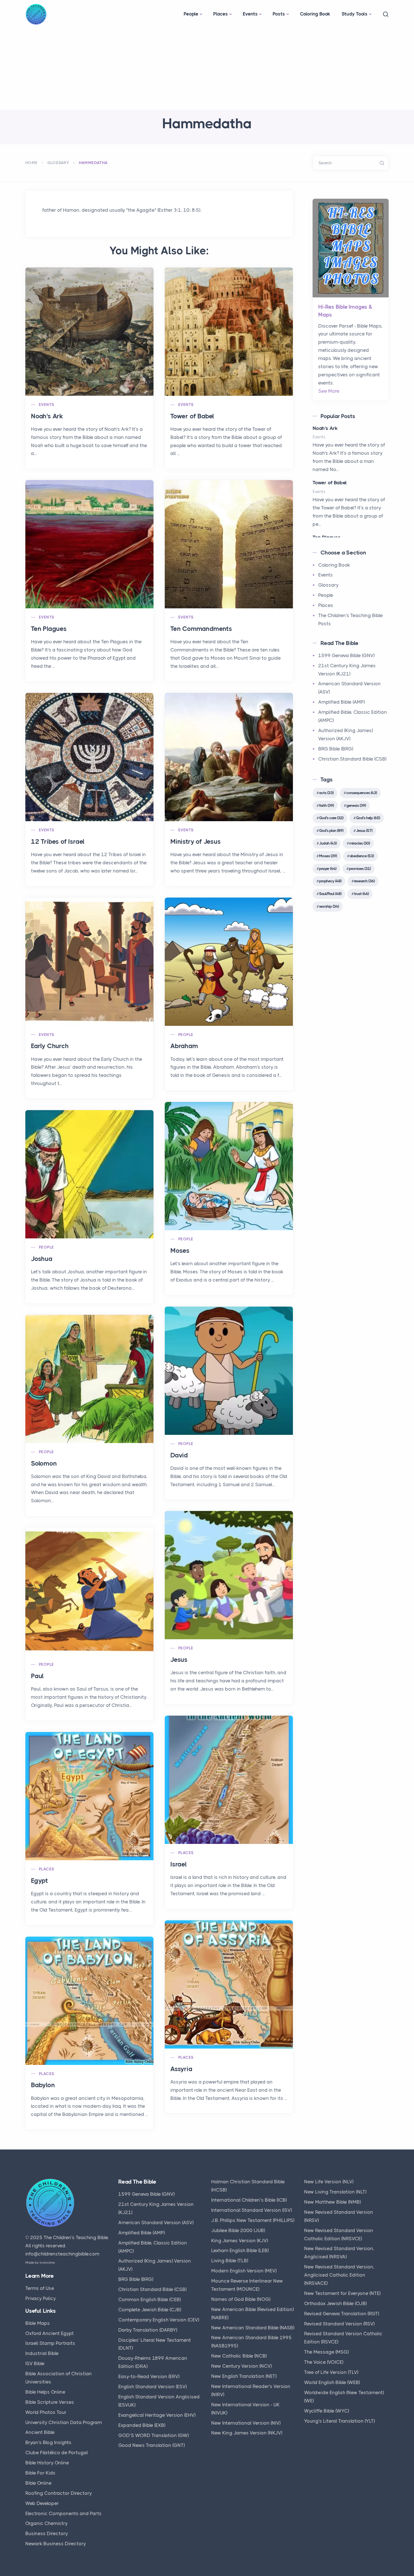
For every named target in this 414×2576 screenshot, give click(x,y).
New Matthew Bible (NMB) (332, 2202)
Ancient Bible (40, 2432)
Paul (37, 1676)
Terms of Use (40, 2288)
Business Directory (47, 2533)
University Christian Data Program (64, 2422)
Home (32, 163)
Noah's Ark (47, 416)
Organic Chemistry (46, 2523)
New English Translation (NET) (244, 2376)
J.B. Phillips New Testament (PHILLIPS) (253, 2220)
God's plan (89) (331, 830)
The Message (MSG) (326, 2352)
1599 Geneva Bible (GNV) (346, 655)
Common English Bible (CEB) (150, 2299)
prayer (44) (328, 869)
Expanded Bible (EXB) (142, 2425)
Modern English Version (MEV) (244, 2271)
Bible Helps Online (45, 2392)
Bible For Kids (40, 2473)
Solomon (44, 1463)
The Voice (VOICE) (324, 2362)
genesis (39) (356, 805)
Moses (180, 1251)
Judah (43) (328, 843)
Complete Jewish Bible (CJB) (150, 2310)
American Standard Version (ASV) (156, 2222)
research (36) (364, 881)
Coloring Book (315, 14)
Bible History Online (47, 2463)
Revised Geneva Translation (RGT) (342, 2314)
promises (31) (360, 869)
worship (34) (329, 906)
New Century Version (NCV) (241, 2366)
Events (250, 14)
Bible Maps (38, 2323)
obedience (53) (362, 856)
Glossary (58, 163)
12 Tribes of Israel (58, 842)
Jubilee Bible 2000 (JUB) (238, 2230)
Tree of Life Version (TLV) (331, 2372)
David (179, 1455)
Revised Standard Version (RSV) (339, 2324)
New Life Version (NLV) (329, 2182)
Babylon (43, 2085)
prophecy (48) (330, 881)
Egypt (39, 1881)
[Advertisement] (207, 68)
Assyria (181, 2069)
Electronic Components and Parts (64, 2513)
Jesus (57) (364, 830)
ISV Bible (35, 2363)
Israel (179, 1864)
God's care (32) (331, 818)
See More (329, 391)
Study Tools (355, 14)
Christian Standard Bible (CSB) (352, 759)
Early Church (50, 1046)
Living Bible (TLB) (230, 2261)
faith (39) (326, 805)
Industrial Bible (42, 2353)
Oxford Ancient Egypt (50, 2333)
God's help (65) (368, 818)
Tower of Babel (192, 416)
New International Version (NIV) (246, 2423)
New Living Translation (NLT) (335, 2192)
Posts (279, 14)
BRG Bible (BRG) (336, 749)
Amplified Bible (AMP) (341, 702)
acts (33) (326, 793)
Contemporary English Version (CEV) (159, 2320)
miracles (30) (360, 843)
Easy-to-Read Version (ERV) (149, 2376)
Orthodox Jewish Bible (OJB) (335, 2303)
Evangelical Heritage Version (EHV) (157, 2415)
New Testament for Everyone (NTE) (342, 2293)
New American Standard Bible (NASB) (253, 2328)
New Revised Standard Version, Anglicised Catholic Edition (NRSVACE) (339, 2275)
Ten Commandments (201, 629)
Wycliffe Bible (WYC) (327, 2411)
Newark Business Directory (56, 2544)
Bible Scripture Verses (50, 2402)
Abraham (184, 1046)
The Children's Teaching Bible (76, 2237)
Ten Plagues (49, 629)
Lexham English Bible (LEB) (240, 2250)
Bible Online (38, 2483)
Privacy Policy (41, 2298)
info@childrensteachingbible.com (62, 2254)
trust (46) (361, 894)
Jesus (179, 1660)
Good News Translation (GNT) (152, 2445)
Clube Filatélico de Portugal (57, 2453)
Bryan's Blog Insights (48, 2442)
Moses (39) (328, 856)
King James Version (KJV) (240, 2241)
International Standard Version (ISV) (251, 2210)
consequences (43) (361, 793)
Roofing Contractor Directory (59, 2493)
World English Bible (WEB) (332, 2382)
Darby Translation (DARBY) (148, 2330)
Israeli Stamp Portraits (50, 2343)
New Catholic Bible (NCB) (239, 2356)
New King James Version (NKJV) (247, 2433)
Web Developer (42, 2503)
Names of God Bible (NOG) (241, 2299)
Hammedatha (93, 163)
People (191, 14)
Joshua (42, 1259)
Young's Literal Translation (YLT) (340, 2421)
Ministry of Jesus (196, 842)
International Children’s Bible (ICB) (249, 2200)
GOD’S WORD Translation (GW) (153, 2435)
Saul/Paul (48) (330, 894)
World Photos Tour (46, 2412)
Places (221, 14)
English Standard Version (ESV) (153, 2387)
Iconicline (47, 2263)
